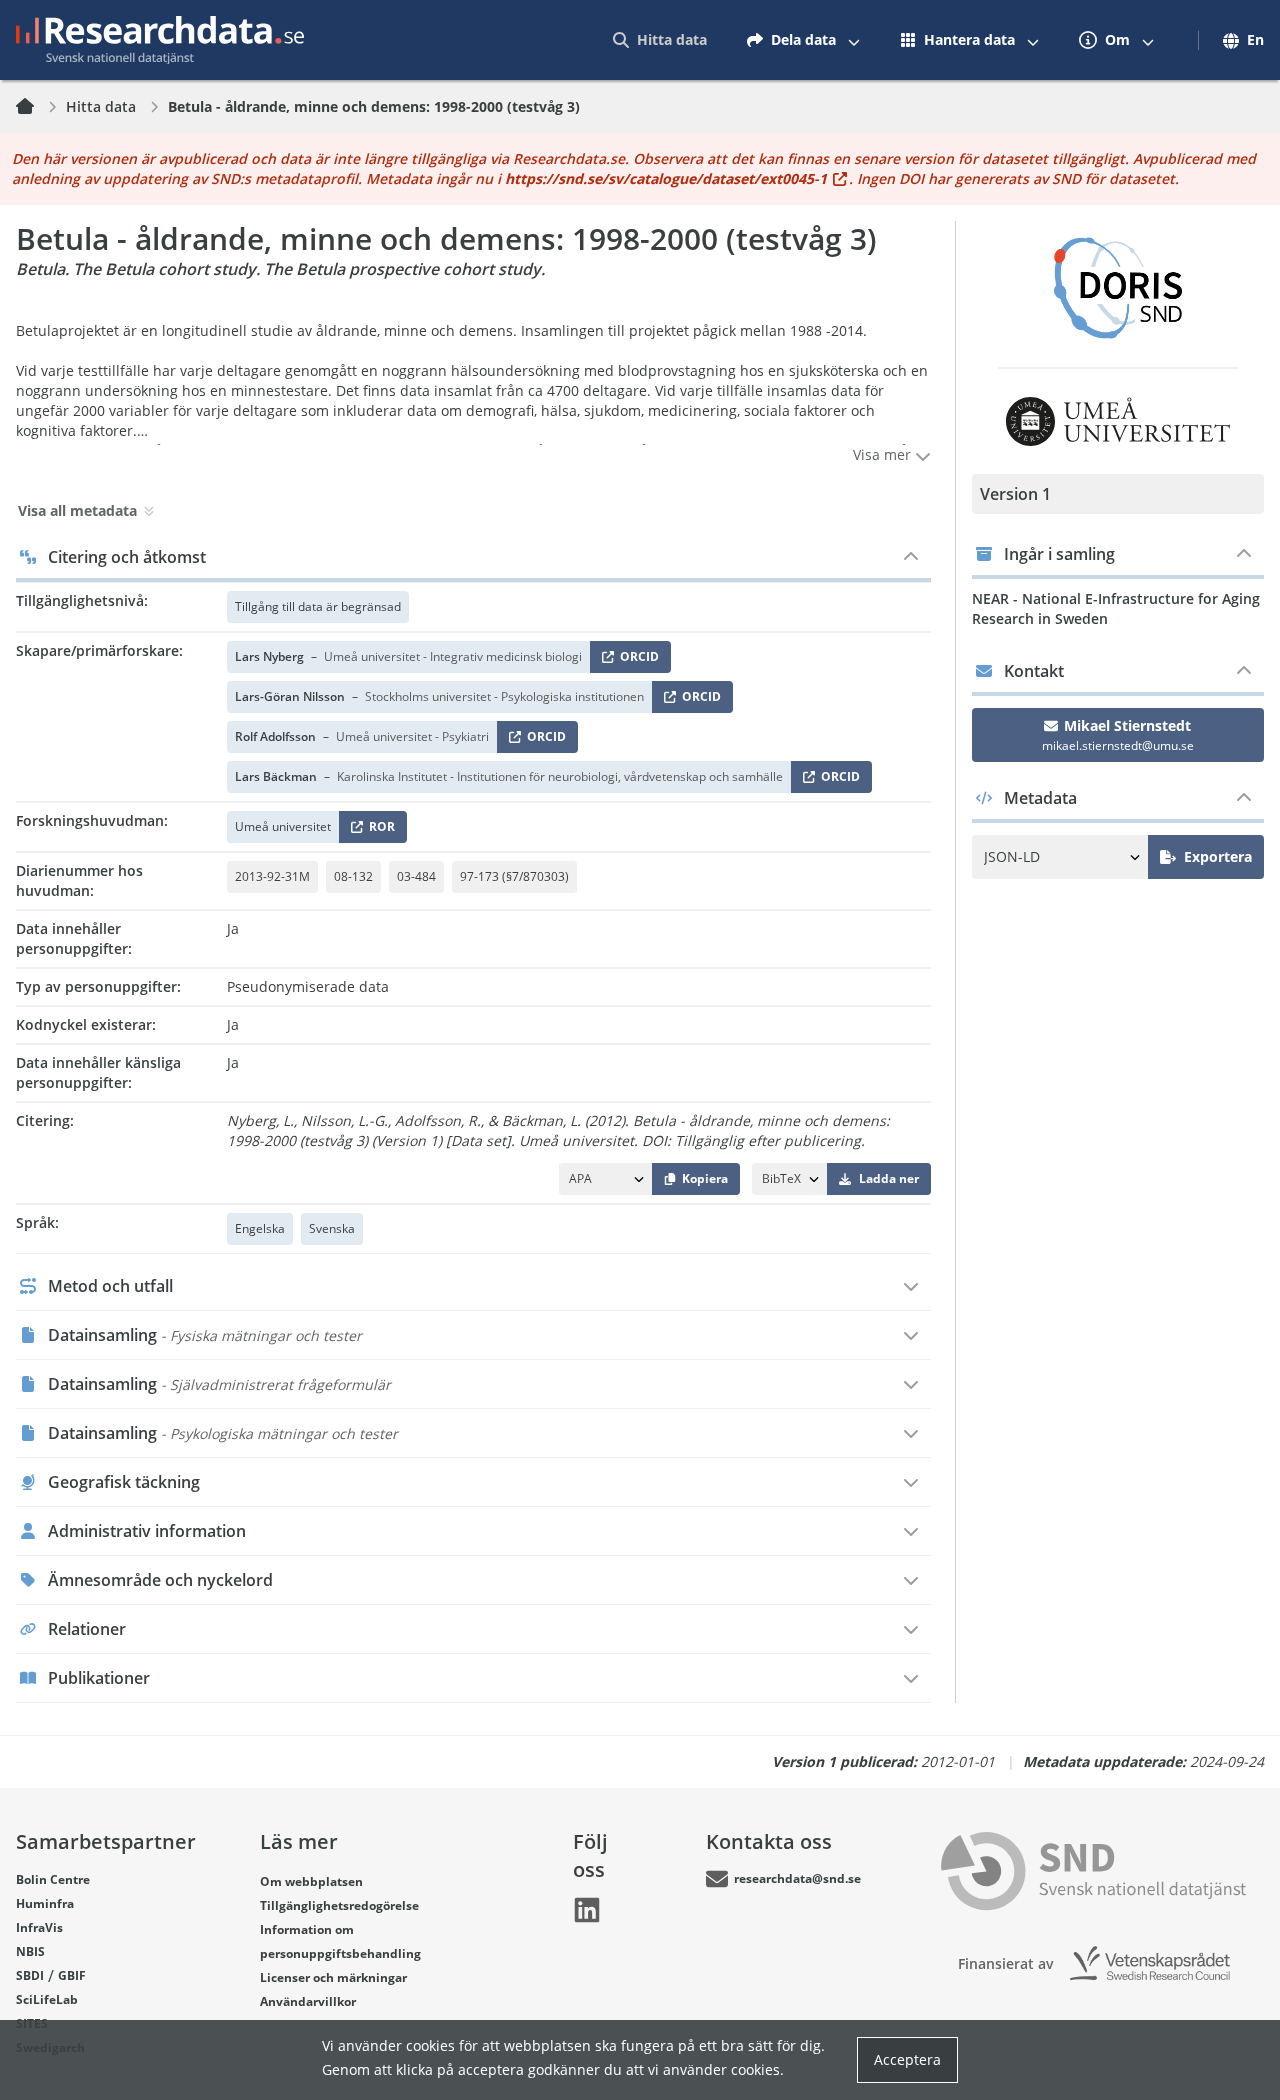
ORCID (636, 660)
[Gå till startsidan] (160, 40)
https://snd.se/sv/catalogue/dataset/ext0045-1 (666, 178)
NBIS (30, 1951)
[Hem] (37, 107)
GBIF (72, 1975)
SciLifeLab (47, 1999)
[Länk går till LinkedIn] (587, 1910)
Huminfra (45, 1903)
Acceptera (907, 2059)
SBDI (30, 1975)
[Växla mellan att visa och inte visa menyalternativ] (854, 40)
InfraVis (39, 1927)
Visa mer (884, 454)
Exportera (1218, 856)
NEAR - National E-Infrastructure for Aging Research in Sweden (1116, 608)
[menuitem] (660, 40)
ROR (378, 830)
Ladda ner (889, 1178)
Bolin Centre (53, 1879)
